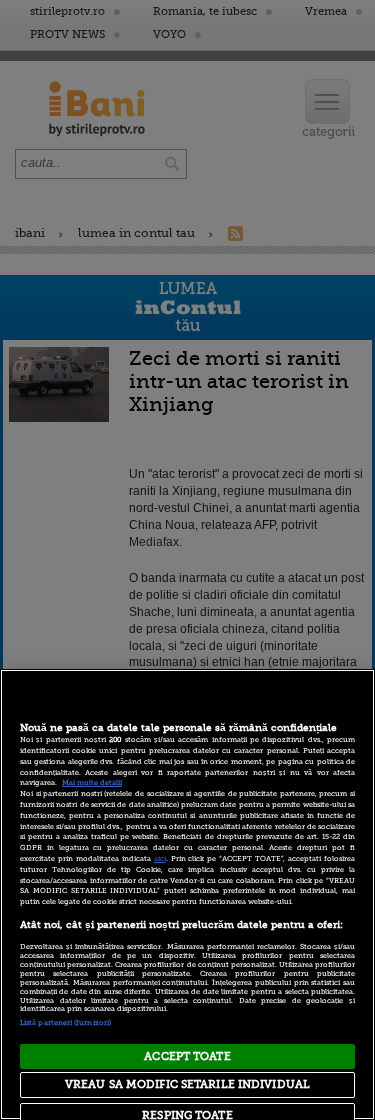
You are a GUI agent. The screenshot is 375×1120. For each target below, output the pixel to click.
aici (160, 859)
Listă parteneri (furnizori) (65, 1023)
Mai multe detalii (92, 783)
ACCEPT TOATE (187, 1056)
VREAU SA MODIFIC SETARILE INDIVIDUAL (187, 1084)
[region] (187, 894)
